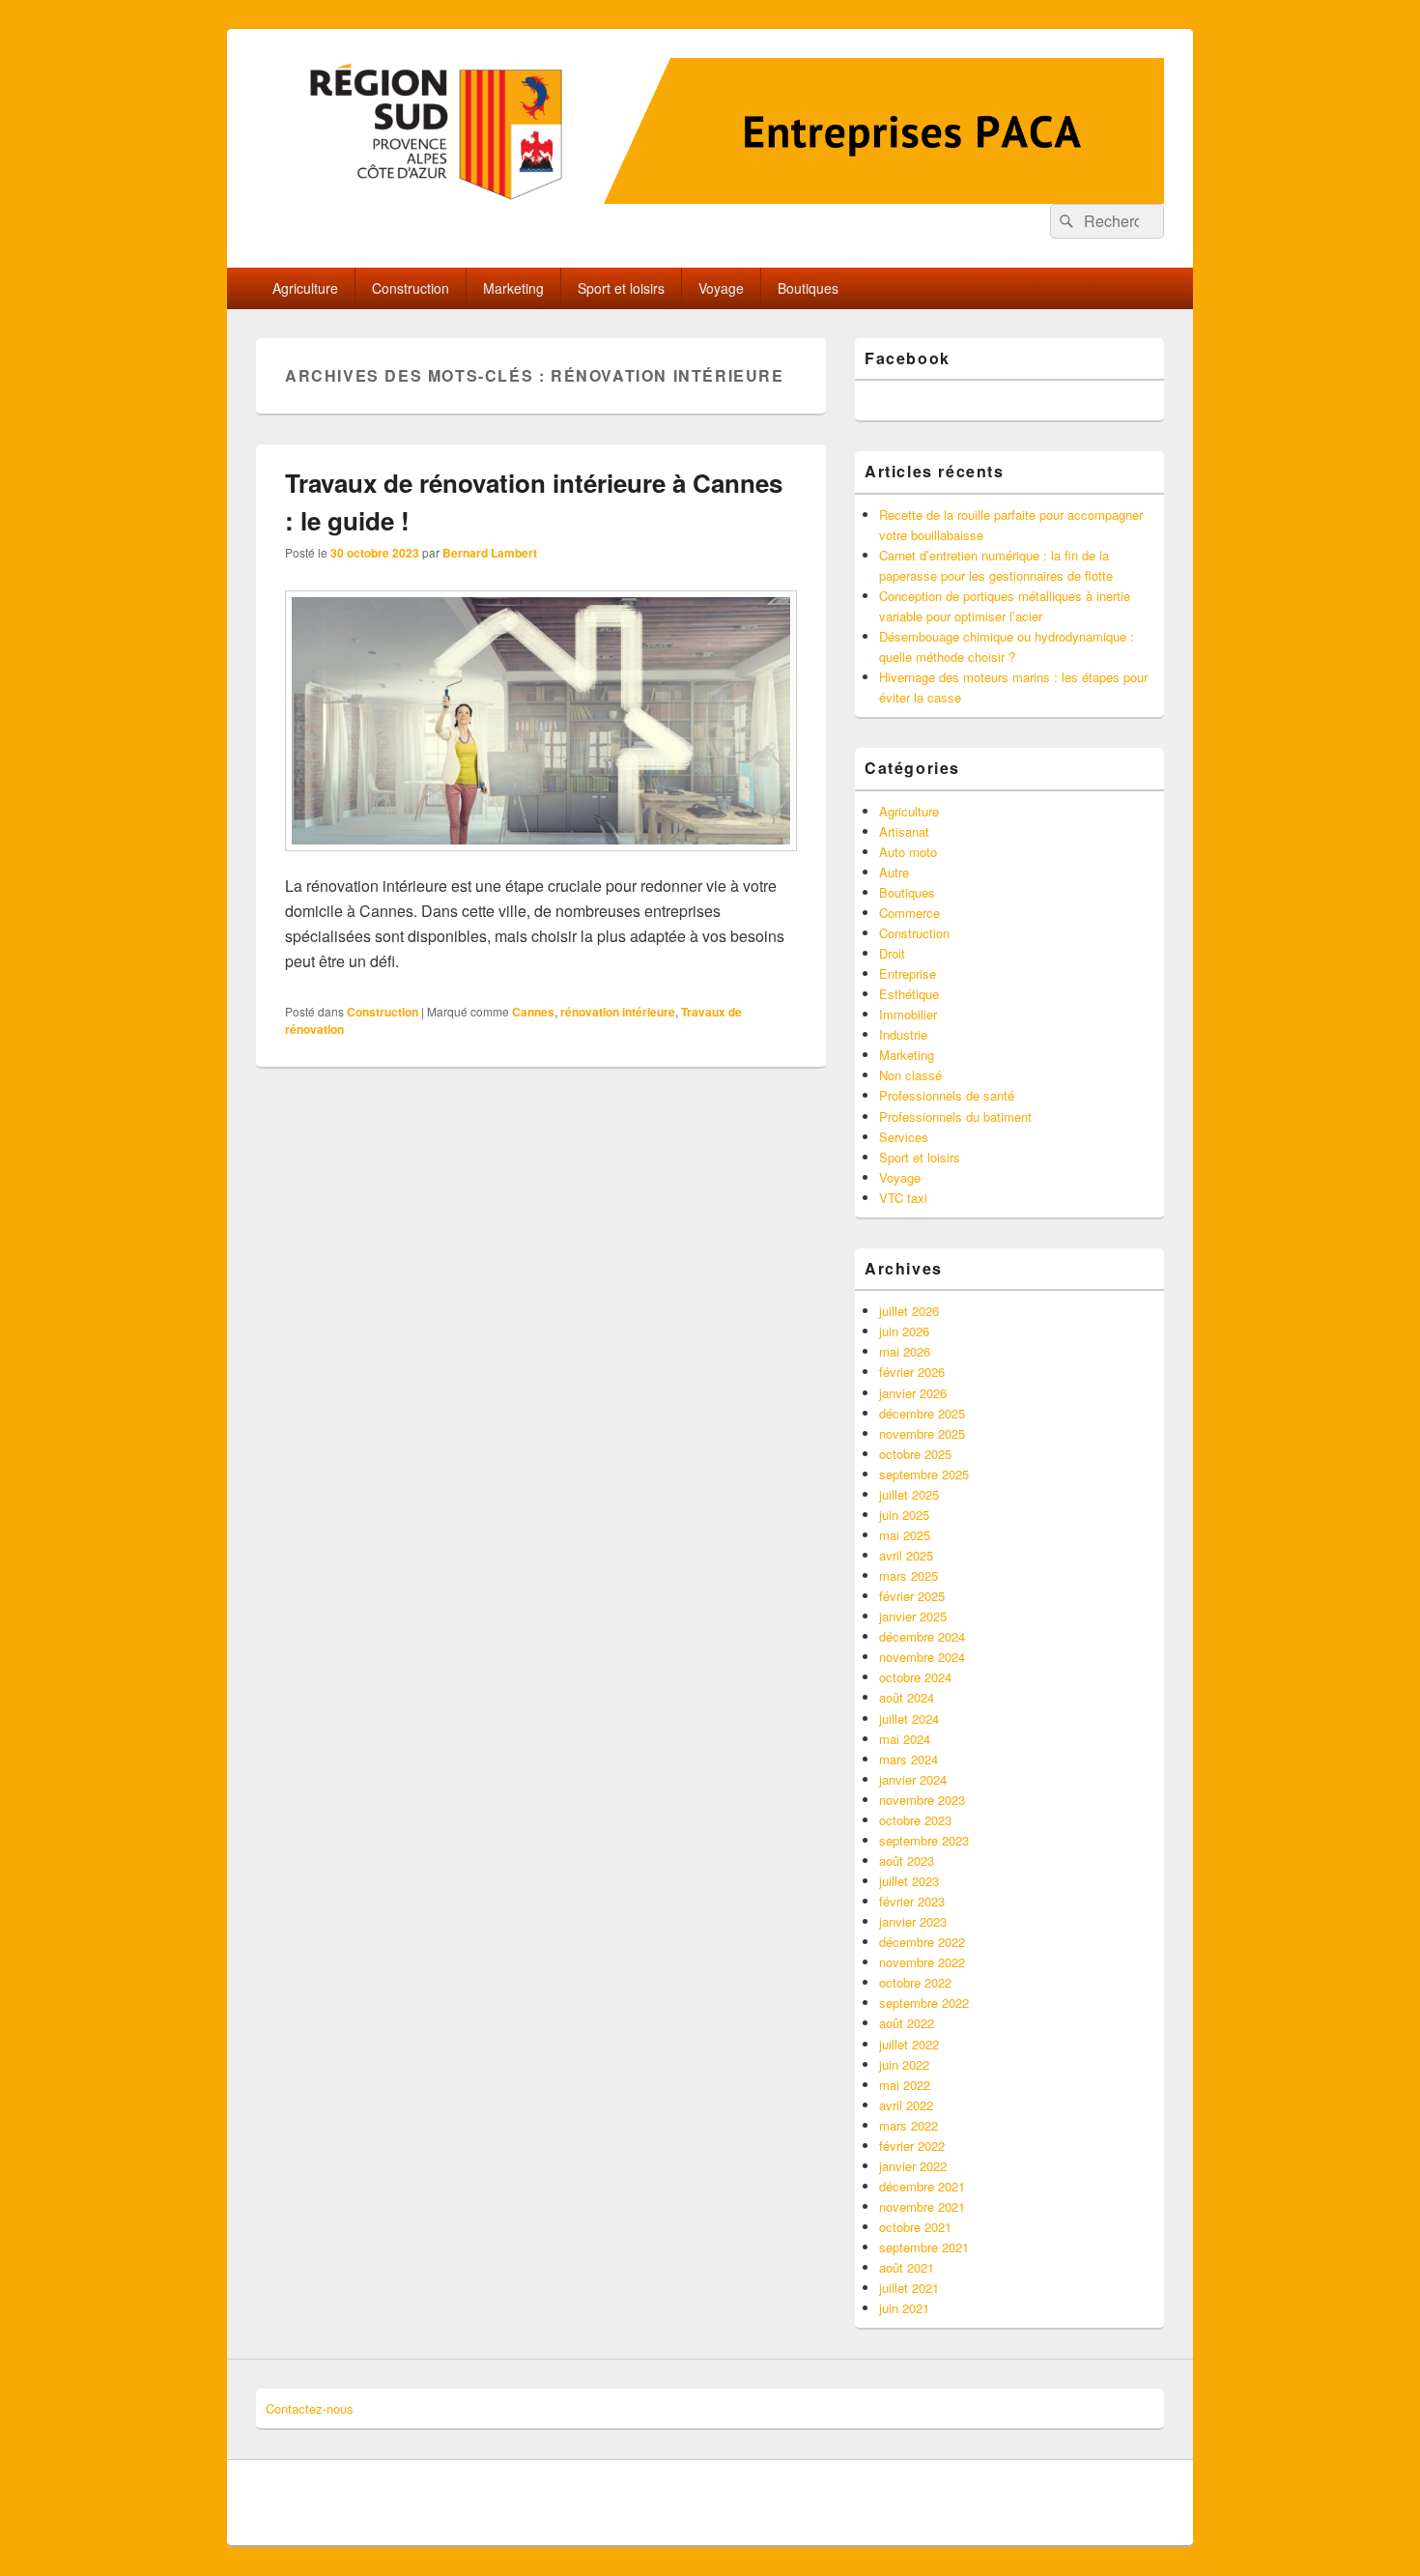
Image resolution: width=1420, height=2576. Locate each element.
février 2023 (912, 1901)
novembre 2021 (922, 2206)
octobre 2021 (915, 2227)
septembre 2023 (924, 1840)
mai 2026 (905, 1351)
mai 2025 (905, 1535)
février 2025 (912, 1596)
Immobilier (908, 1014)
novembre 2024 (922, 1657)
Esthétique (909, 994)
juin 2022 (904, 2064)
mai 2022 (905, 2085)
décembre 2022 (922, 1942)
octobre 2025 (915, 1454)
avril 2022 (906, 2105)
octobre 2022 (915, 1982)
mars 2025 (909, 1575)
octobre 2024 (915, 1677)
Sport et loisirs (621, 288)
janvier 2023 (913, 1921)
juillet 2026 (909, 1311)
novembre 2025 (922, 1433)
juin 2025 (904, 1515)
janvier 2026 (913, 1393)
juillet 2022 (909, 2044)
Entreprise (908, 973)
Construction (411, 288)
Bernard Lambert (490, 553)
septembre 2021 (924, 2247)
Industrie (903, 1034)
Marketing (513, 288)
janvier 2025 (913, 1616)
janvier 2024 (913, 1779)
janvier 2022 (913, 2166)
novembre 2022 (922, 1962)
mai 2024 (905, 1739)
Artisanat (904, 831)
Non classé (910, 1075)
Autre (894, 872)
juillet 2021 (909, 2288)
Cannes (533, 1012)
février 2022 (912, 2146)
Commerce (909, 913)
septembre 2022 (924, 2003)
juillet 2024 (909, 1718)
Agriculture (305, 288)
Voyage (721, 288)
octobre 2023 (915, 1820)
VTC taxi (903, 1198)
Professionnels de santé (947, 1095)
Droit (892, 953)
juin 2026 (904, 1331)
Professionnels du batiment (955, 1116)
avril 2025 (906, 1555)
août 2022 (907, 2023)
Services (904, 1137)
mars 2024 (909, 1759)
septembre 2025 (924, 1474)
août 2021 (907, 2267)
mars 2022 (909, 2125)
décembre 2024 (922, 1636)
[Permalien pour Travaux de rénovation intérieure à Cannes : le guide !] (541, 860)
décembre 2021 (922, 2186)
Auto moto (908, 852)
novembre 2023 (922, 1800)
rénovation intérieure (618, 1012)
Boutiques (808, 288)
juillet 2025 (909, 1494)
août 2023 (907, 1860)
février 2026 (912, 1372)
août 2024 (907, 1697)
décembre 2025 (922, 1413)
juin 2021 (904, 2308)
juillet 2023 (909, 1881)
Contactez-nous (310, 2408)
